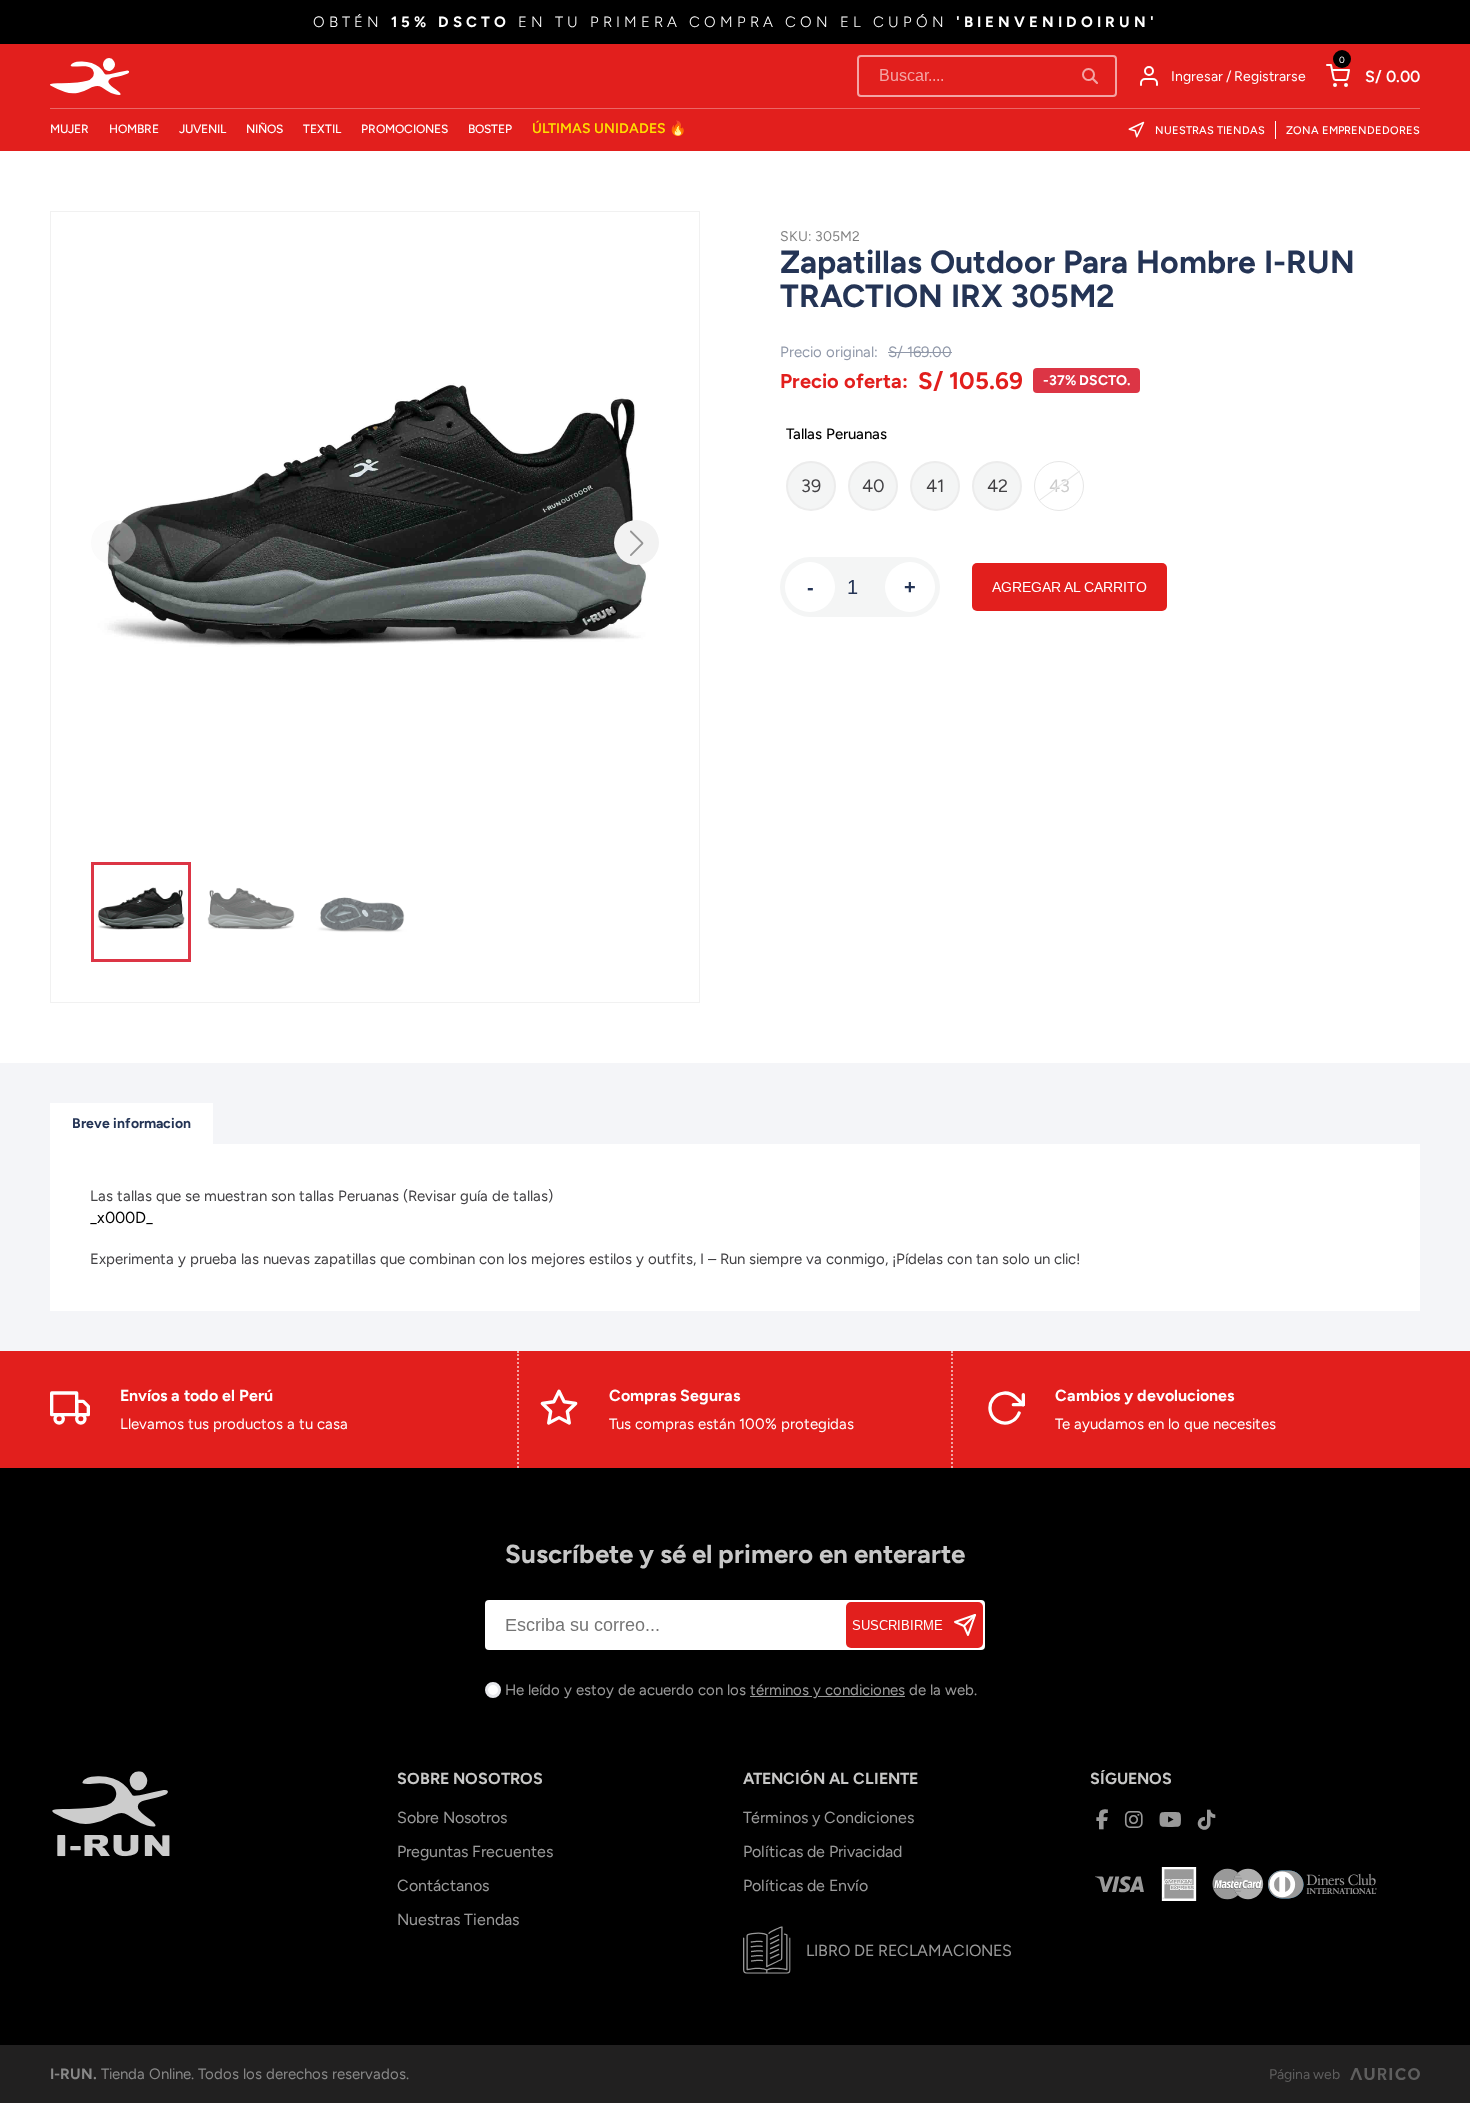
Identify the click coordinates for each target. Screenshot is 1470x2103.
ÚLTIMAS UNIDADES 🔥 (609, 128)
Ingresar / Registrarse (1238, 76)
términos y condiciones (827, 1690)
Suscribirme (897, 1625)
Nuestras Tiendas (1210, 130)
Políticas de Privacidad (822, 1851)
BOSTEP (490, 129)
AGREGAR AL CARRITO (1069, 587)
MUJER (69, 129)
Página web (1304, 2074)
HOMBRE (134, 129)
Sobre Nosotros (452, 1817)
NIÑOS (264, 129)
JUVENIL (202, 129)
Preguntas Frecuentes (475, 1851)
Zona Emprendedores (1353, 130)
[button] (636, 542)
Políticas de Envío (805, 1885)
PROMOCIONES (404, 129)
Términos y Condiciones (828, 1817)
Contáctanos (443, 1885)
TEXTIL (322, 129)
